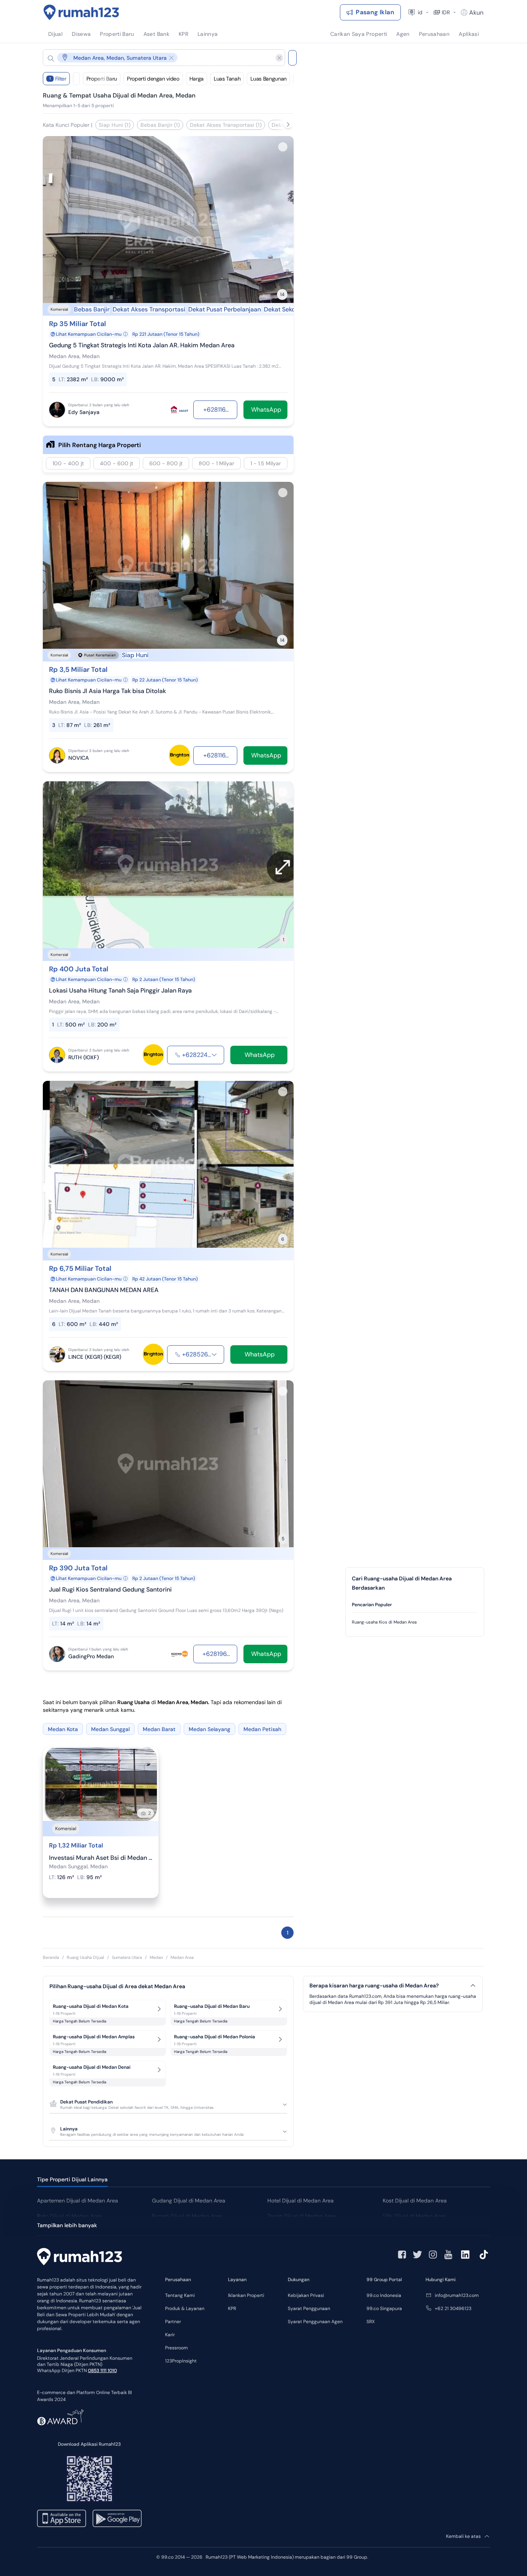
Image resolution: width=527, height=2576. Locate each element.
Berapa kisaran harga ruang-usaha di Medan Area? (374, 1986)
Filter (58, 79)
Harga (197, 79)
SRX (371, 2322)
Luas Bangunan (268, 79)
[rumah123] (79, 2258)
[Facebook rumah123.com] (402, 2255)
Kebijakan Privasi (306, 2295)
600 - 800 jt (166, 463)
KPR (232, 2308)
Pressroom (177, 2348)
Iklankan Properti (246, 2295)
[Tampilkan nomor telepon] (214, 1055)
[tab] (415, 1605)
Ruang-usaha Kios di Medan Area (384, 1622)
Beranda (51, 1957)
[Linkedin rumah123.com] (465, 2255)
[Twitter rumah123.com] (417, 2255)
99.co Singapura (384, 2308)
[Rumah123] (81, 12)
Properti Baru (102, 79)
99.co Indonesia (384, 2295)
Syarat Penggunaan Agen (315, 2322)
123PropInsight (181, 2361)
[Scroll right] (288, 125)
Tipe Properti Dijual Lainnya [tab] (72, 2179)
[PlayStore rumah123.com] (117, 2518)
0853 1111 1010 (102, 2371)
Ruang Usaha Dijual (85, 1957)
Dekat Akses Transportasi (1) (226, 125)
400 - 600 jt (117, 463)
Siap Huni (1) (115, 125)
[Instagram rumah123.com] (433, 2255)
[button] (158, 58)
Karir (170, 2335)
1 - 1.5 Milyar (266, 463)
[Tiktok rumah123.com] (484, 2255)
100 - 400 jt (68, 463)
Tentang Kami (180, 2295)
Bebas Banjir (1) (160, 125)
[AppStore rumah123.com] (62, 2518)
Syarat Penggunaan (309, 2308)
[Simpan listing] (283, 147)
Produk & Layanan (185, 2308)
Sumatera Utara (127, 1957)
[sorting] (76, 79)
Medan (156, 1957)
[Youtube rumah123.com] (448, 2255)
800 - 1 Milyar (216, 463)
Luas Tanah (227, 79)
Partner (173, 2322)
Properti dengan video (153, 79)
